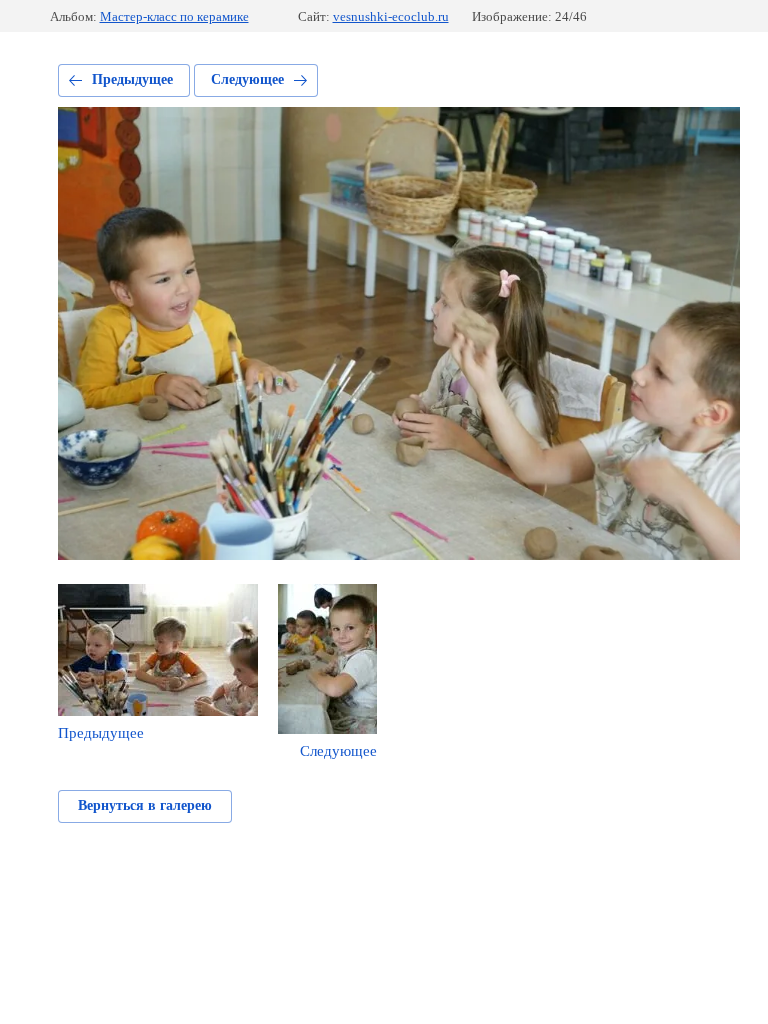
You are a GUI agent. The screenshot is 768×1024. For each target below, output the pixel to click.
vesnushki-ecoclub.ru (391, 16)
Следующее (247, 79)
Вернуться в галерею (145, 805)
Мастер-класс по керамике (174, 16)
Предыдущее (132, 79)
